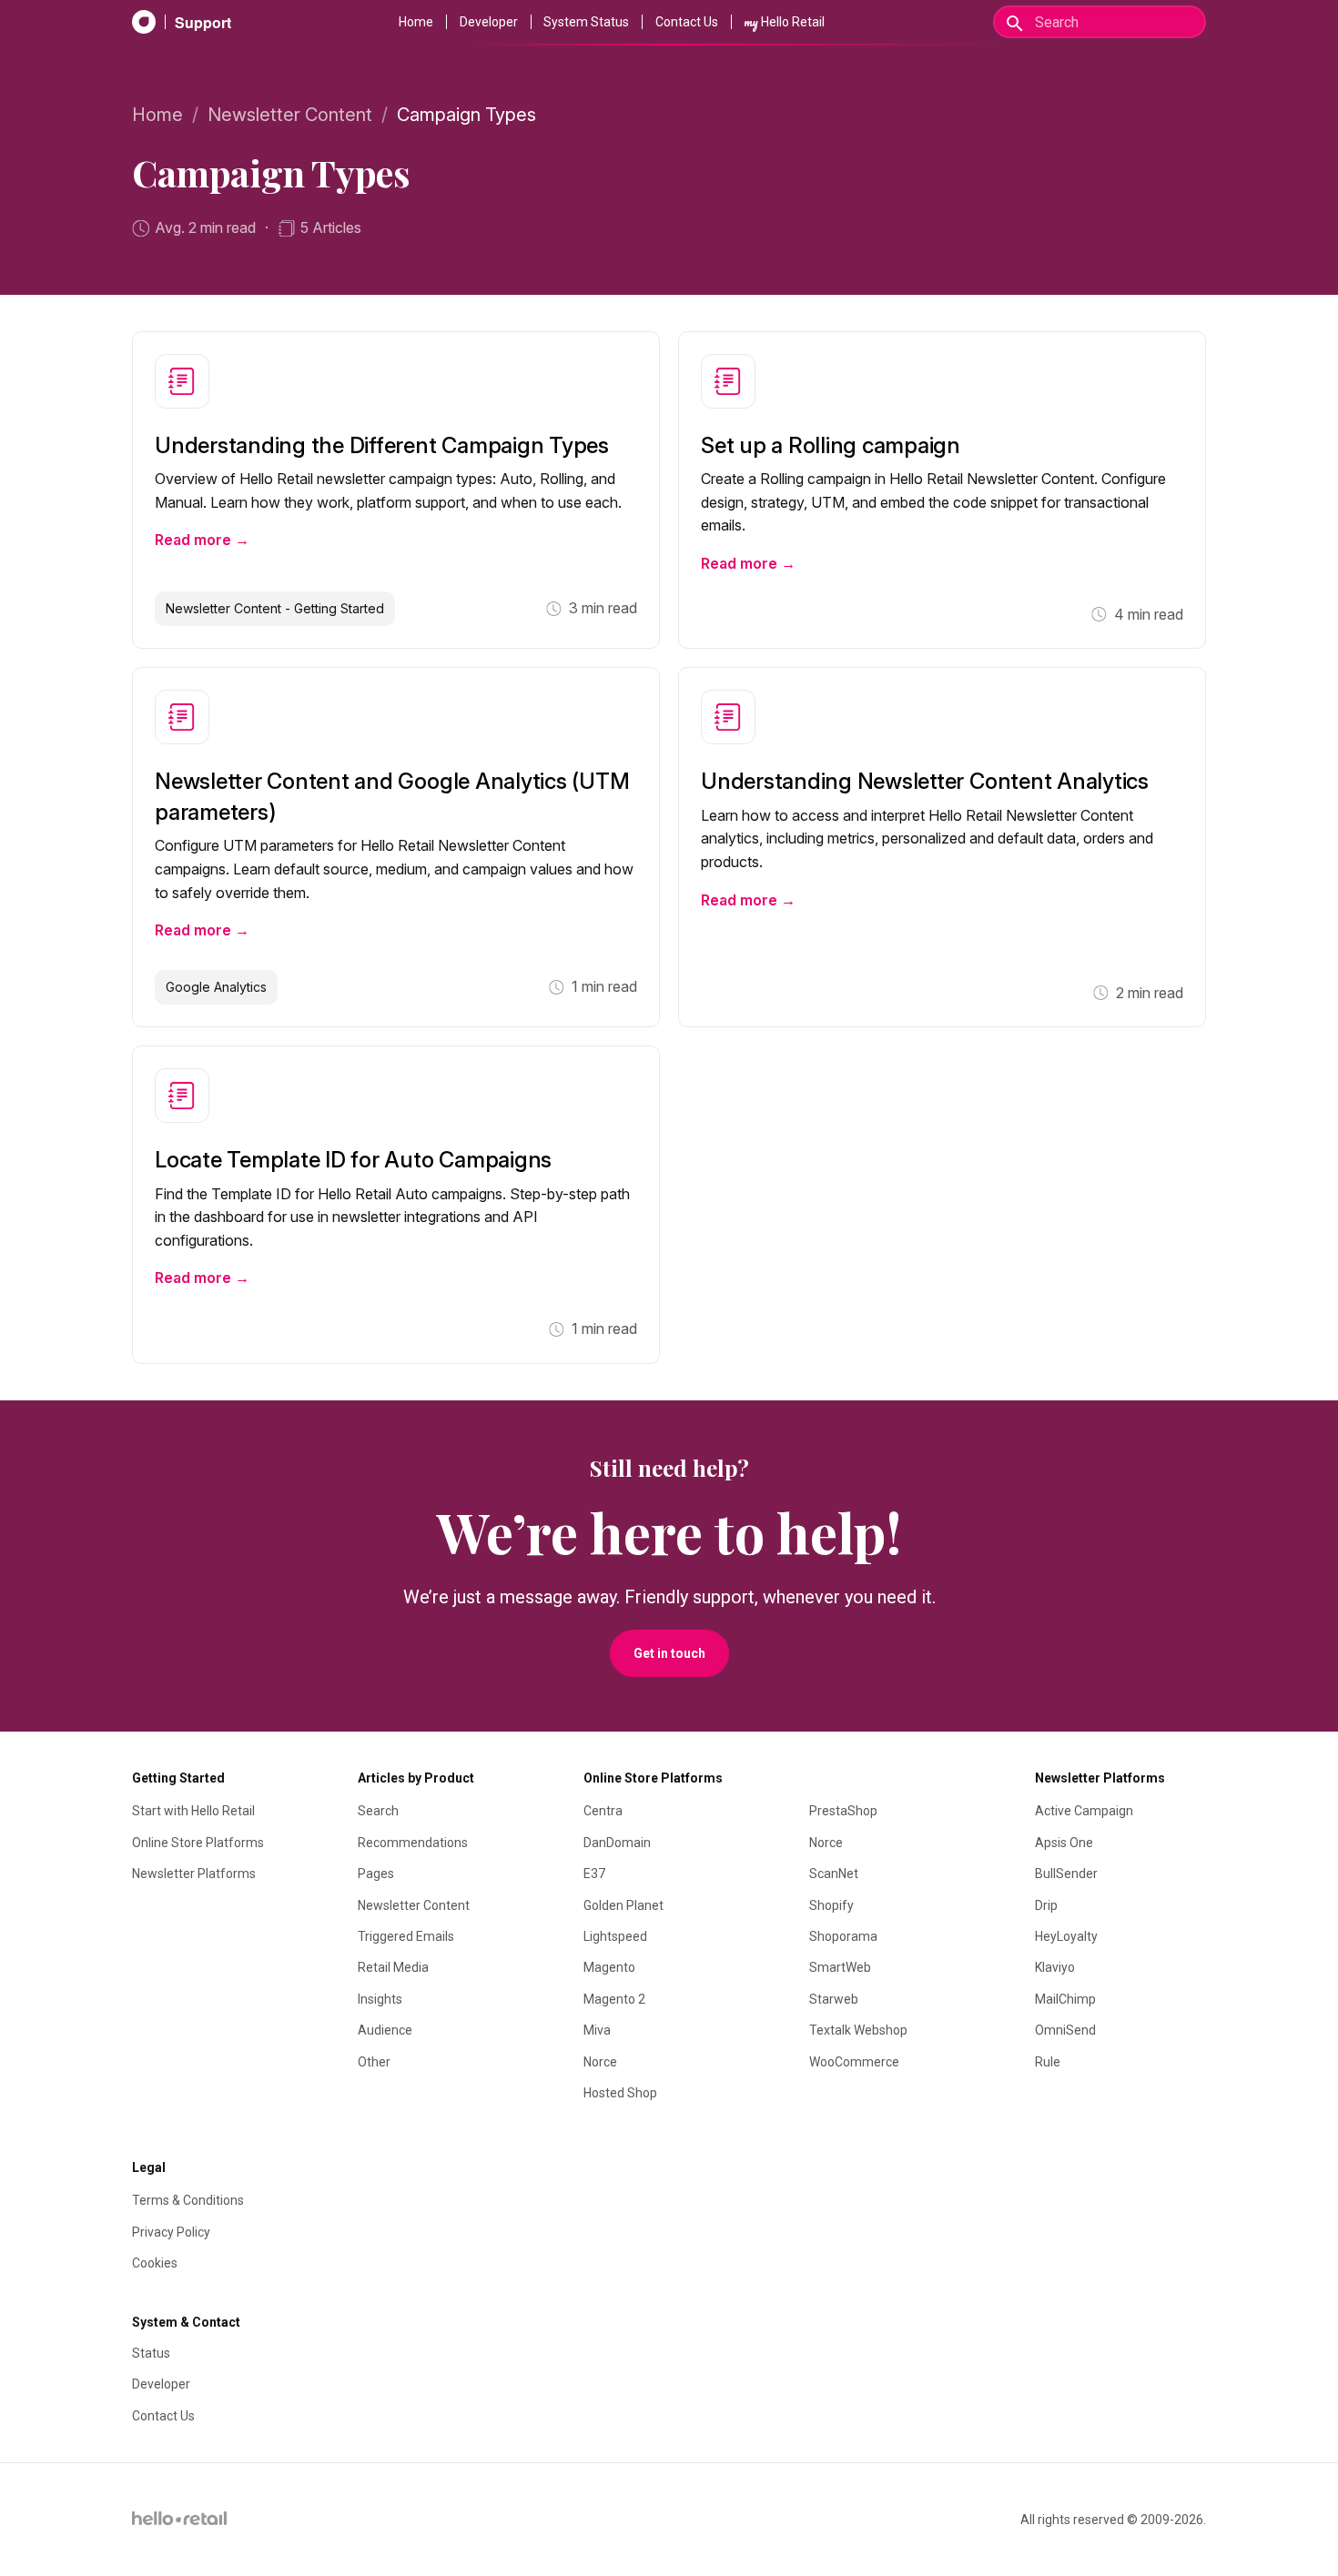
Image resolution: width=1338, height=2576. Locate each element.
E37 (594, 1874)
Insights (380, 1999)
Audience (385, 2030)
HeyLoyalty (1066, 1936)
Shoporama (843, 1936)
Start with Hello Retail (193, 1811)
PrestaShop (843, 1811)
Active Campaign (1084, 1811)
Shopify (831, 1905)
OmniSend (1065, 2030)
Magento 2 (614, 1999)
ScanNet (834, 1874)
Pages (376, 1874)
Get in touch (669, 1653)
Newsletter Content (290, 115)
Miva (597, 2030)
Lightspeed (615, 1936)
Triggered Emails (406, 1936)
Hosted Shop (620, 2093)
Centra (603, 1811)
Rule (1048, 2062)
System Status (586, 22)
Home (416, 22)
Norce (600, 2062)
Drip (1046, 1905)
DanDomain (617, 1843)
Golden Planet (623, 1905)
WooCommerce (854, 2062)
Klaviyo (1055, 1967)
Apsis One (1064, 1843)
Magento (609, 1967)
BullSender (1066, 1874)
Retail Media (393, 1967)
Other (374, 2062)
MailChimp (1065, 1999)
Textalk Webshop (858, 2030)
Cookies (155, 2263)
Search (378, 1811)
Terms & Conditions (188, 2200)
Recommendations (413, 1843)
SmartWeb (840, 1967)
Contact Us (687, 22)
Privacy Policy (171, 2232)
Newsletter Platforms (194, 1874)
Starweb (834, 1999)
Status (151, 2353)
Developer (489, 22)
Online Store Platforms (198, 1843)
